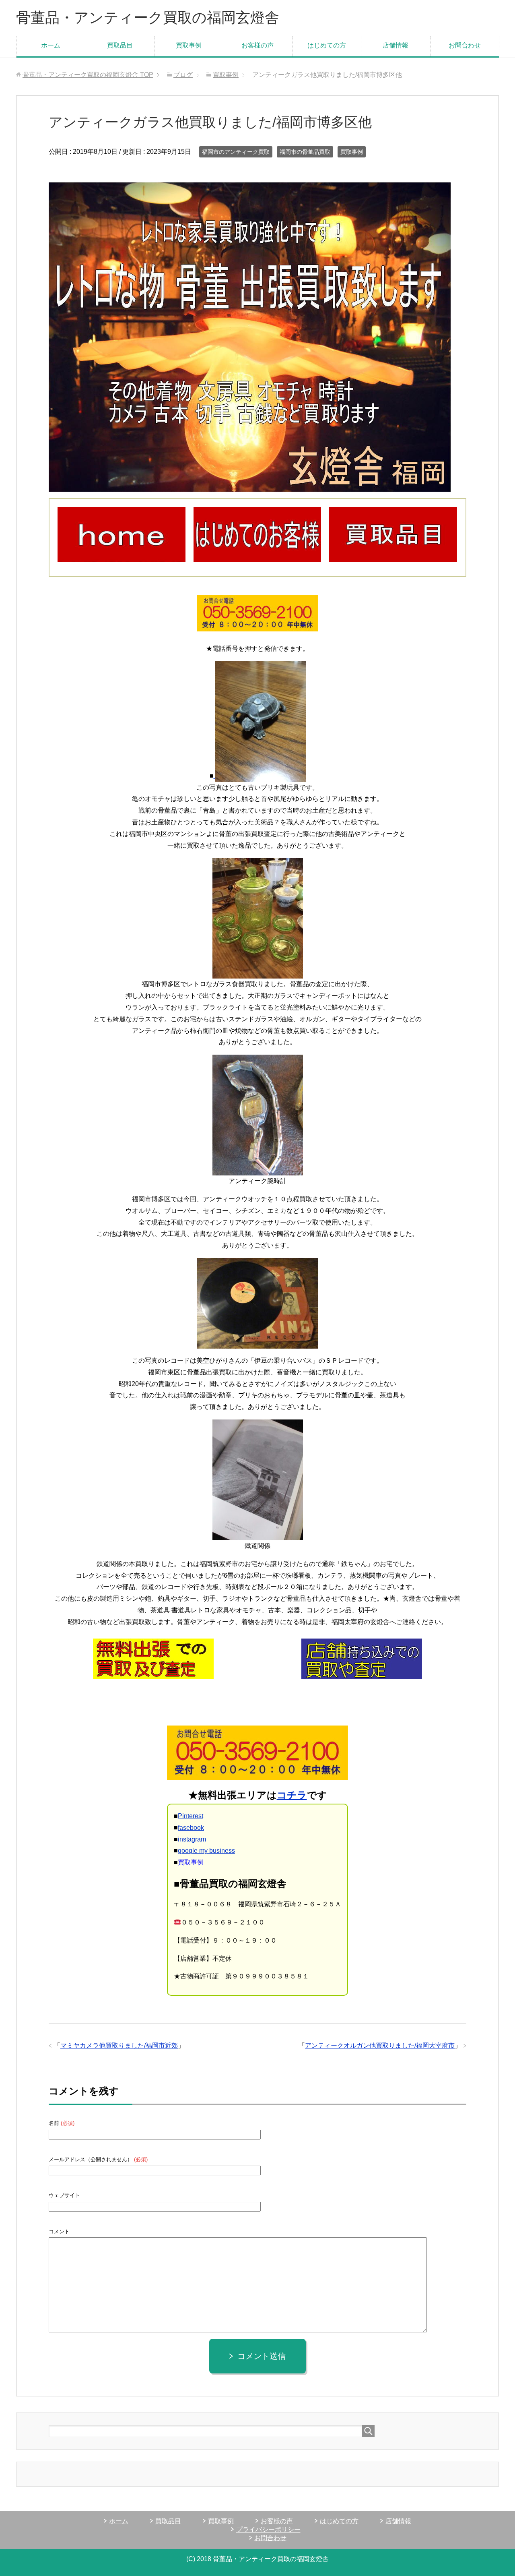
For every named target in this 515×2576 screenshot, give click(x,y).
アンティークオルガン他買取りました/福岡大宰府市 (380, 2045)
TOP (88, 75)
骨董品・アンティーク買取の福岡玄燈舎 (148, 18)
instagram (192, 1839)
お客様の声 (257, 45)
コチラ (292, 1795)
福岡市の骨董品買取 (305, 152)
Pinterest (191, 1816)
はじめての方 (327, 45)
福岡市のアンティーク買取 (236, 152)
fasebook (191, 1828)
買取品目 (120, 45)
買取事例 (189, 45)
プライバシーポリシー (268, 2529)
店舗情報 (396, 45)
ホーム (51, 45)
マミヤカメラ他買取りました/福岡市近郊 (119, 2045)
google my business (206, 1851)
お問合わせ (465, 45)
